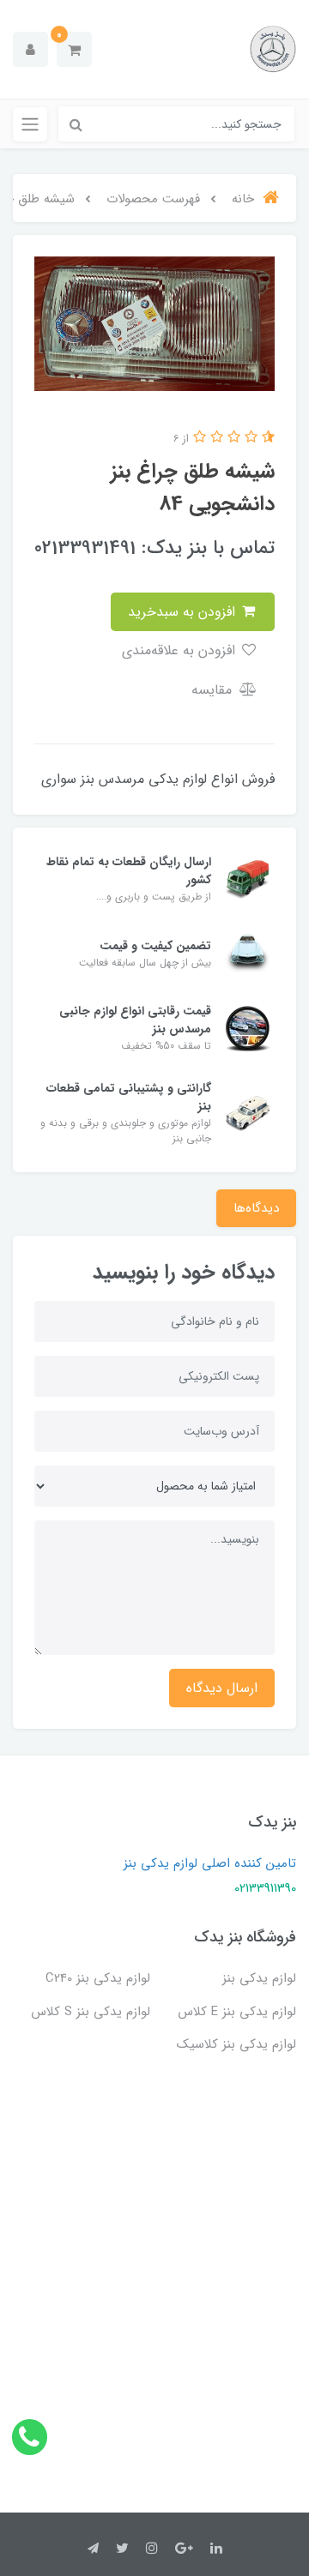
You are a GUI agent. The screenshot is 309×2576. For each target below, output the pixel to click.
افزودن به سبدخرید (184, 612)
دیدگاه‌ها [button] (256, 1208)
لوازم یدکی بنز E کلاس (237, 2012)
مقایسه (214, 690)
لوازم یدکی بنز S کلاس (91, 2012)
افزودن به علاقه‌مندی (181, 650)
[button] (74, 49)
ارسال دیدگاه (222, 1688)
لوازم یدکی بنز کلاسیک (236, 2044)
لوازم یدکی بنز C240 (98, 1978)
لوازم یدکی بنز (259, 1978)
